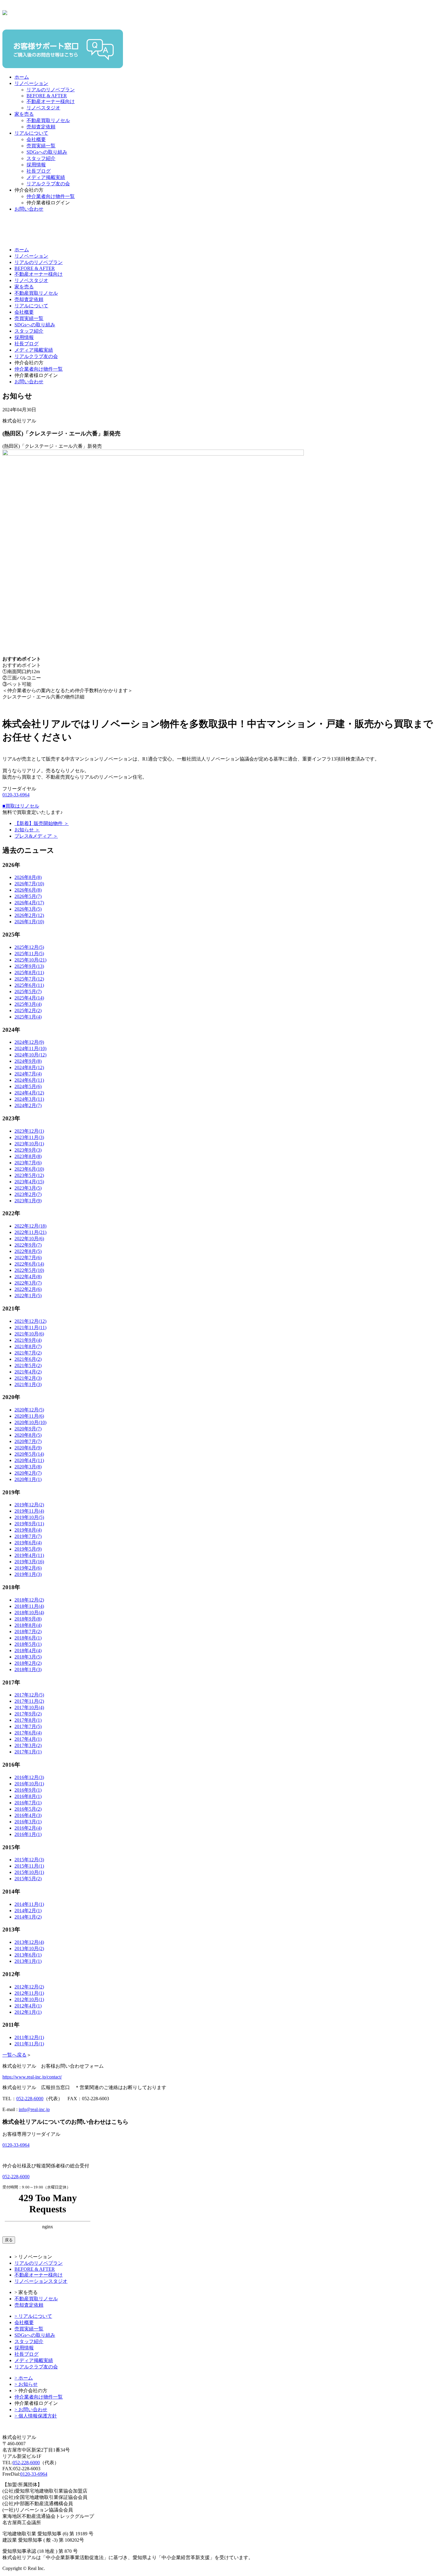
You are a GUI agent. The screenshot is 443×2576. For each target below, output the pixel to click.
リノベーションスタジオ (41, 2281)
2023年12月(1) (29, 1131)
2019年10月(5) (29, 1517)
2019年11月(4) (29, 1511)
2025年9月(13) (29, 966)
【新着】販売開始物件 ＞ (42, 823)
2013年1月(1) (28, 1961)
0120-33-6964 (16, 795)
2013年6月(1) (28, 1955)
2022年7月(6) (28, 1258)
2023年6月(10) (29, 1169)
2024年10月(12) (30, 1055)
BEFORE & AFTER (47, 96)
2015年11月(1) (29, 1866)
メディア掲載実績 (46, 177)
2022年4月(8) (28, 1277)
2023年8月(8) (28, 1156)
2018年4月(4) (28, 1650)
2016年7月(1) (28, 1803)
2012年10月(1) (29, 1999)
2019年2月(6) (28, 1568)
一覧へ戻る (14, 2055)
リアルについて (31, 133)
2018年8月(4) (28, 1625)
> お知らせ (26, 2384)
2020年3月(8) (28, 1467)
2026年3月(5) (28, 909)
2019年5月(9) (28, 1549)
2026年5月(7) (28, 896)
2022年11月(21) (30, 1232)
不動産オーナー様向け (51, 101)
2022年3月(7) (28, 1283)
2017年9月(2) (28, 1714)
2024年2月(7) (28, 1105)
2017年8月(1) (28, 1720)
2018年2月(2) (28, 1663)
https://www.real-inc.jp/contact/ (32, 2077)
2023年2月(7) (28, 1194)
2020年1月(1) (28, 1479)
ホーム (22, 77)
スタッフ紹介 (41, 158)
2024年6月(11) (29, 1080)
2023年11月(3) (29, 1137)
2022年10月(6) (29, 1239)
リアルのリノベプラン (51, 90)
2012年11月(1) (29, 1993)
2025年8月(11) (29, 973)
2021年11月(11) (30, 1327)
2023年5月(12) (29, 1175)
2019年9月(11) (29, 1524)
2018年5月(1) (28, 1644)
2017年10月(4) (29, 1707)
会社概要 (36, 139)
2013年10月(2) (29, 1948)
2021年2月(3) (28, 1378)
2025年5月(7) (28, 991)
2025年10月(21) (30, 960)
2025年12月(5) (29, 947)
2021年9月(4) (28, 1340)
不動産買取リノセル (48, 120)
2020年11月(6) (29, 1416)
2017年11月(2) (29, 1701)
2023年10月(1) (29, 1144)
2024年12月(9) (29, 1042)
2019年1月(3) (28, 1574)
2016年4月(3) (28, 1815)
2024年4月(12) (29, 1093)
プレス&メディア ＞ (36, 836)
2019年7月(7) (28, 1536)
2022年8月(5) (28, 1251)
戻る (9, 2240)
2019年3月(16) (29, 1562)
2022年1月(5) (28, 1296)
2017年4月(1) (28, 1739)
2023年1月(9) (28, 1201)
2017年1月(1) (28, 1752)
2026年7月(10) (29, 884)
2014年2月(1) (28, 1911)
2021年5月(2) (28, 1365)
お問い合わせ (29, 209)
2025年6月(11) (29, 985)
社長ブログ (39, 171)
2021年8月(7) (28, 1346)
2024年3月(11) (29, 1099)
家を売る (24, 114)
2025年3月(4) (28, 1004)
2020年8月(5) (28, 1435)
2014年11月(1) (29, 1904)
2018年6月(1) (28, 1638)
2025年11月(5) (29, 954)
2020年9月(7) (28, 1429)
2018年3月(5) (28, 1657)
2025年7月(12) (29, 979)
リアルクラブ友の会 (48, 184)
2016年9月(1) (28, 1790)
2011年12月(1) (29, 2037)
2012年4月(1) (28, 2006)
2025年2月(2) (28, 1010)
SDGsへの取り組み (47, 152)
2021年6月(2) (28, 1359)
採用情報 (36, 165)
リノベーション (31, 83)
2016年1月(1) (28, 1834)
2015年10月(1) (29, 1872)
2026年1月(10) (29, 922)
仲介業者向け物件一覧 (51, 196)
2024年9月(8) (28, 1061)
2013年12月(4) (29, 1942)
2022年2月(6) (28, 1289)
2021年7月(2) (28, 1353)
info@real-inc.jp (34, 2109)
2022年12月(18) (30, 1226)
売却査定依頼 (41, 127)
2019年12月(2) (29, 1505)
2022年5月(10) (29, 1270)
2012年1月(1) (28, 2012)
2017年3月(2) (28, 1745)
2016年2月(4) (28, 1828)
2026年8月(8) (28, 877)
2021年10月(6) (29, 1334)
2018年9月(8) (28, 1619)
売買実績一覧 (41, 146)
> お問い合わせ (31, 2410)
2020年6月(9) (28, 1448)
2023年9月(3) (28, 1150)
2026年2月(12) (29, 915)
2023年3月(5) (28, 1188)
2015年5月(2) (28, 1879)
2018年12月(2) (29, 1600)
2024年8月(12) (29, 1067)
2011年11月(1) (29, 2044)
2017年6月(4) (28, 1733)
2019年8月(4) (28, 1530)
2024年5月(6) (28, 1086)
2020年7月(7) (28, 1441)
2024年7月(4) (28, 1074)
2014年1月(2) (28, 1917)
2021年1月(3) (28, 1384)
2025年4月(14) (29, 998)
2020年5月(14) (29, 1454)
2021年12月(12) (30, 1321)
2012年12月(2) (29, 1987)
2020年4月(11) (29, 1460)
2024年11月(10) (30, 1048)
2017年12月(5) (29, 1695)
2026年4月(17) (29, 903)
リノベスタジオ (43, 108)
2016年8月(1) (28, 1796)
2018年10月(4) (29, 1613)
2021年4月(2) (28, 1372)
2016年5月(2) (28, 1809)
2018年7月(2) (28, 1632)
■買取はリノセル (21, 806)
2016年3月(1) (28, 1822)
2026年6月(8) (28, 890)
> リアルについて (33, 2316)
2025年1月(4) (28, 1017)
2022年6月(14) (29, 1264)
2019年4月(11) (29, 1555)
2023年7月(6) (28, 1163)
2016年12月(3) (29, 1777)
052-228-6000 (30, 2099)
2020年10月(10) (30, 1422)
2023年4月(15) (29, 1182)
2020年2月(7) (28, 1473)
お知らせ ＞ (27, 830)
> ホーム (24, 2378)
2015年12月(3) (29, 1860)
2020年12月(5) (29, 1410)
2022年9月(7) (28, 1245)
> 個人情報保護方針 (36, 2416)
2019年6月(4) (28, 1543)
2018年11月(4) (29, 1606)
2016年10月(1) (29, 1784)
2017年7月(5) (28, 1726)
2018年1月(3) (28, 1669)
